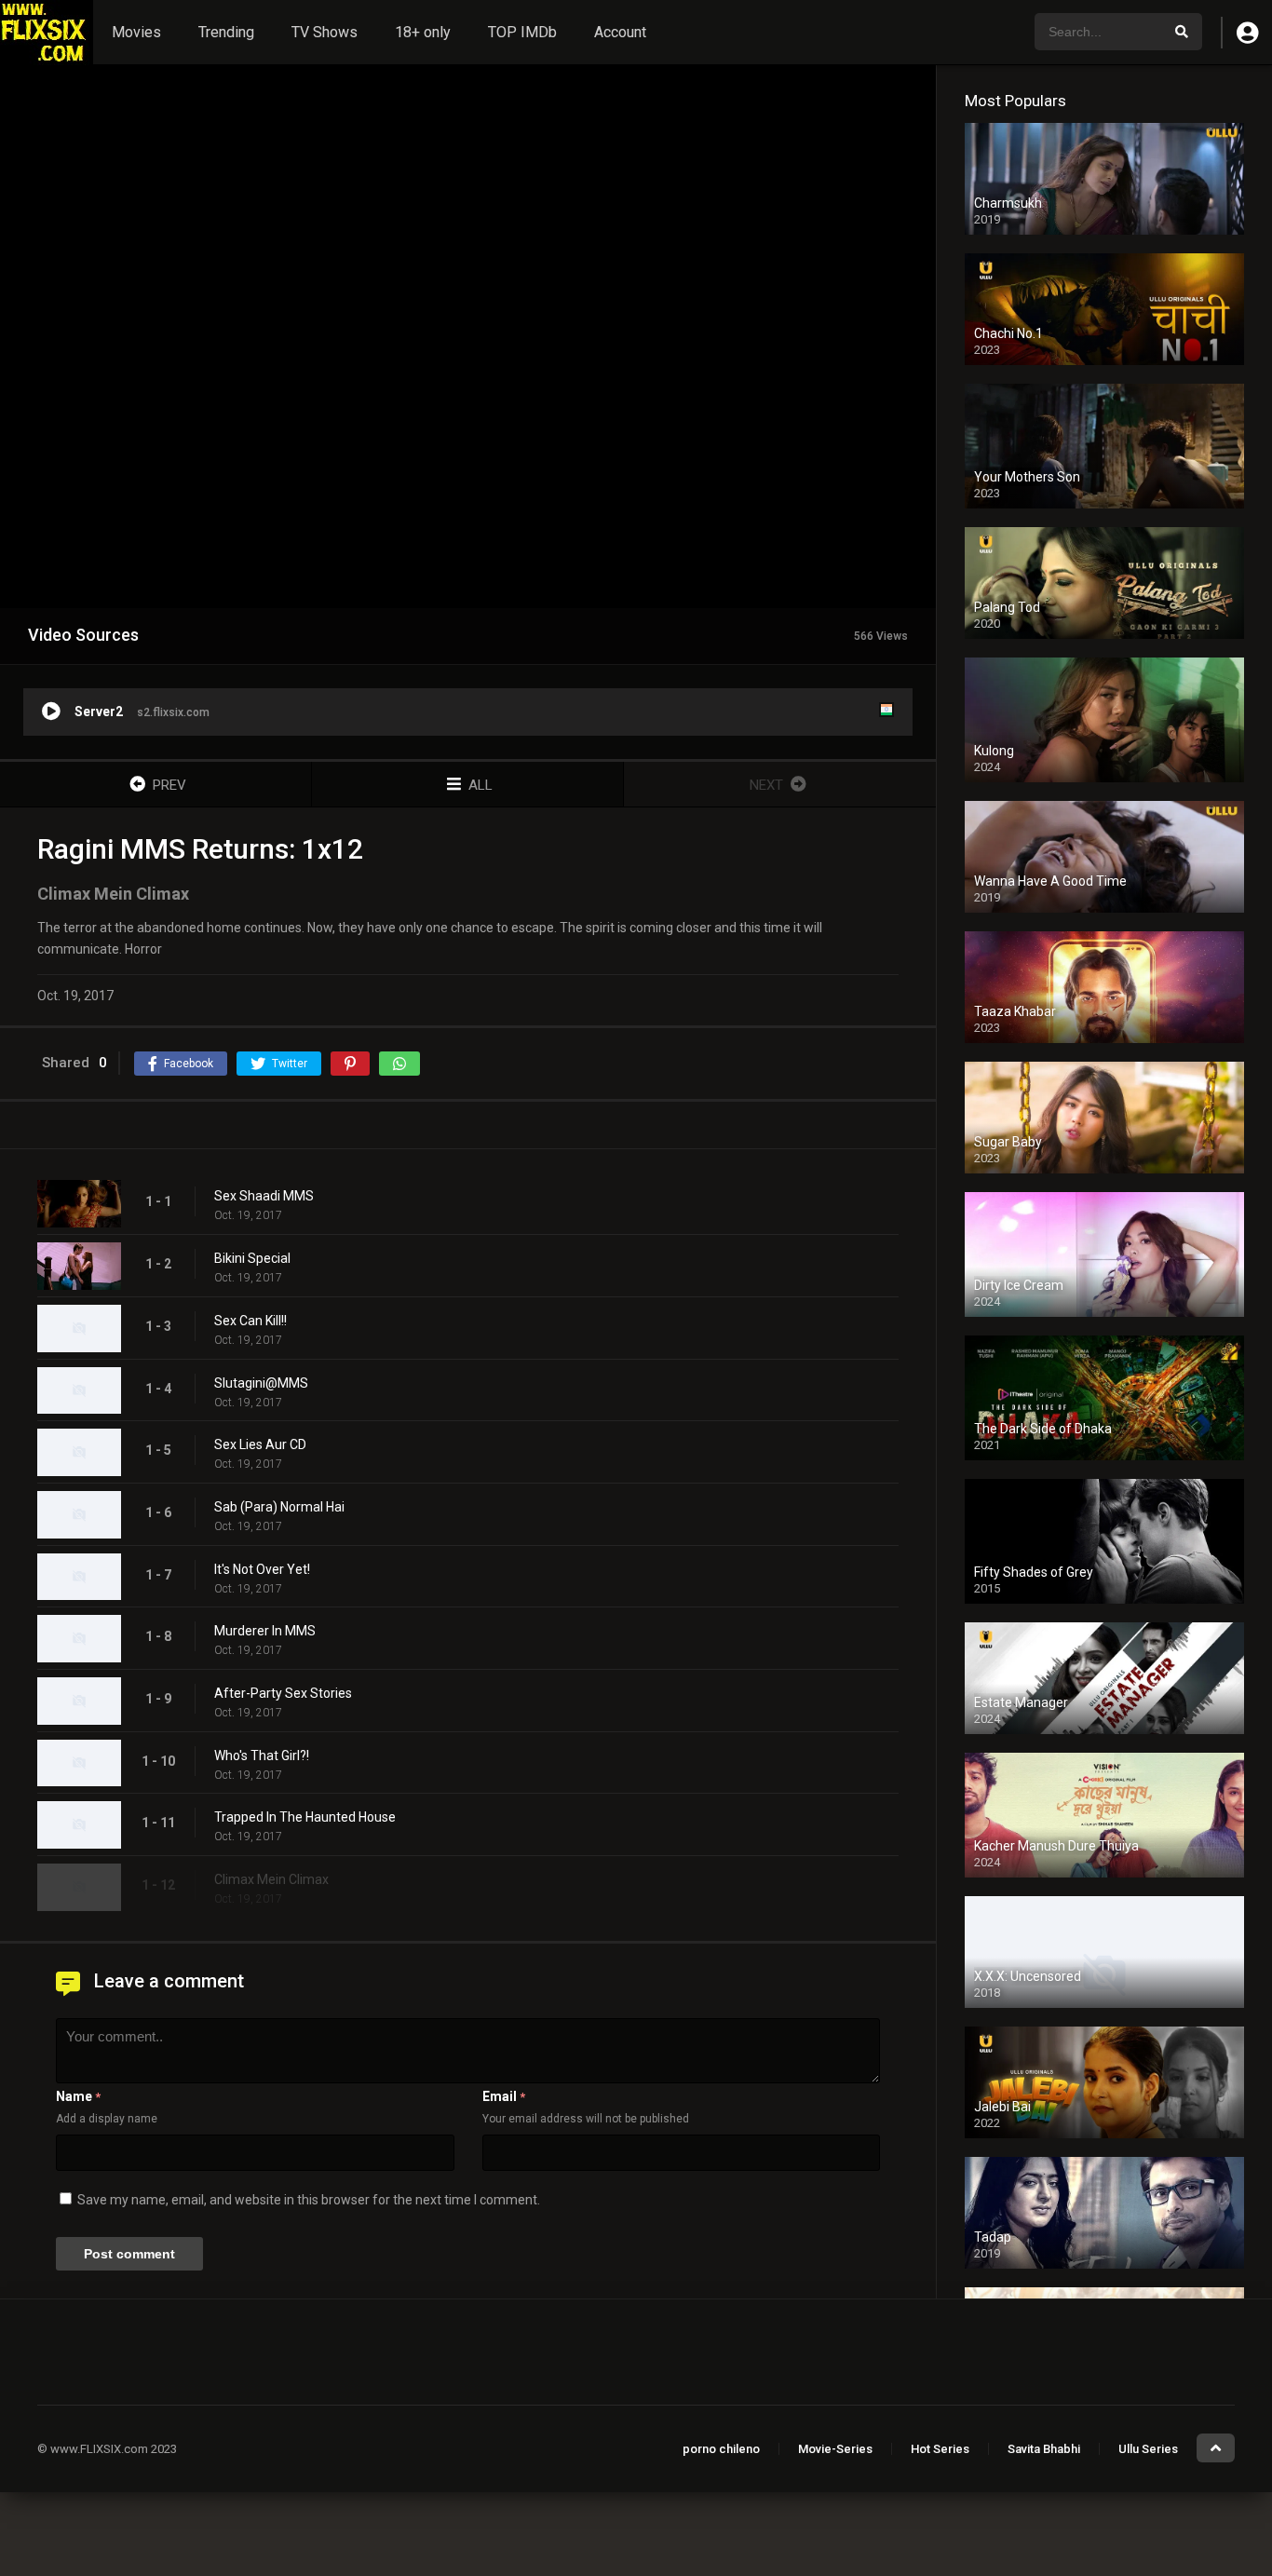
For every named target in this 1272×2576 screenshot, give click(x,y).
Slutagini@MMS (261, 1383)
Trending (226, 32)
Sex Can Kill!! (250, 1321)
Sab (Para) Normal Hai (279, 1507)
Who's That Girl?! (262, 1756)
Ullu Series (1148, 2449)
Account (620, 32)
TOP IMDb (522, 32)
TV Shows (325, 32)
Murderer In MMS (265, 1631)
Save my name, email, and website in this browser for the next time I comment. (309, 2200)
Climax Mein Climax (271, 1879)
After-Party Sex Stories (283, 1693)
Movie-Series (835, 2449)
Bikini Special (252, 1258)
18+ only (423, 32)
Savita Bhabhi (1044, 2449)
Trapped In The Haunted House (305, 1817)
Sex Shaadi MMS (264, 1196)
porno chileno (721, 2449)
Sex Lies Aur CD (260, 1444)
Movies (136, 32)
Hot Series (940, 2449)
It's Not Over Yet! (262, 1569)
